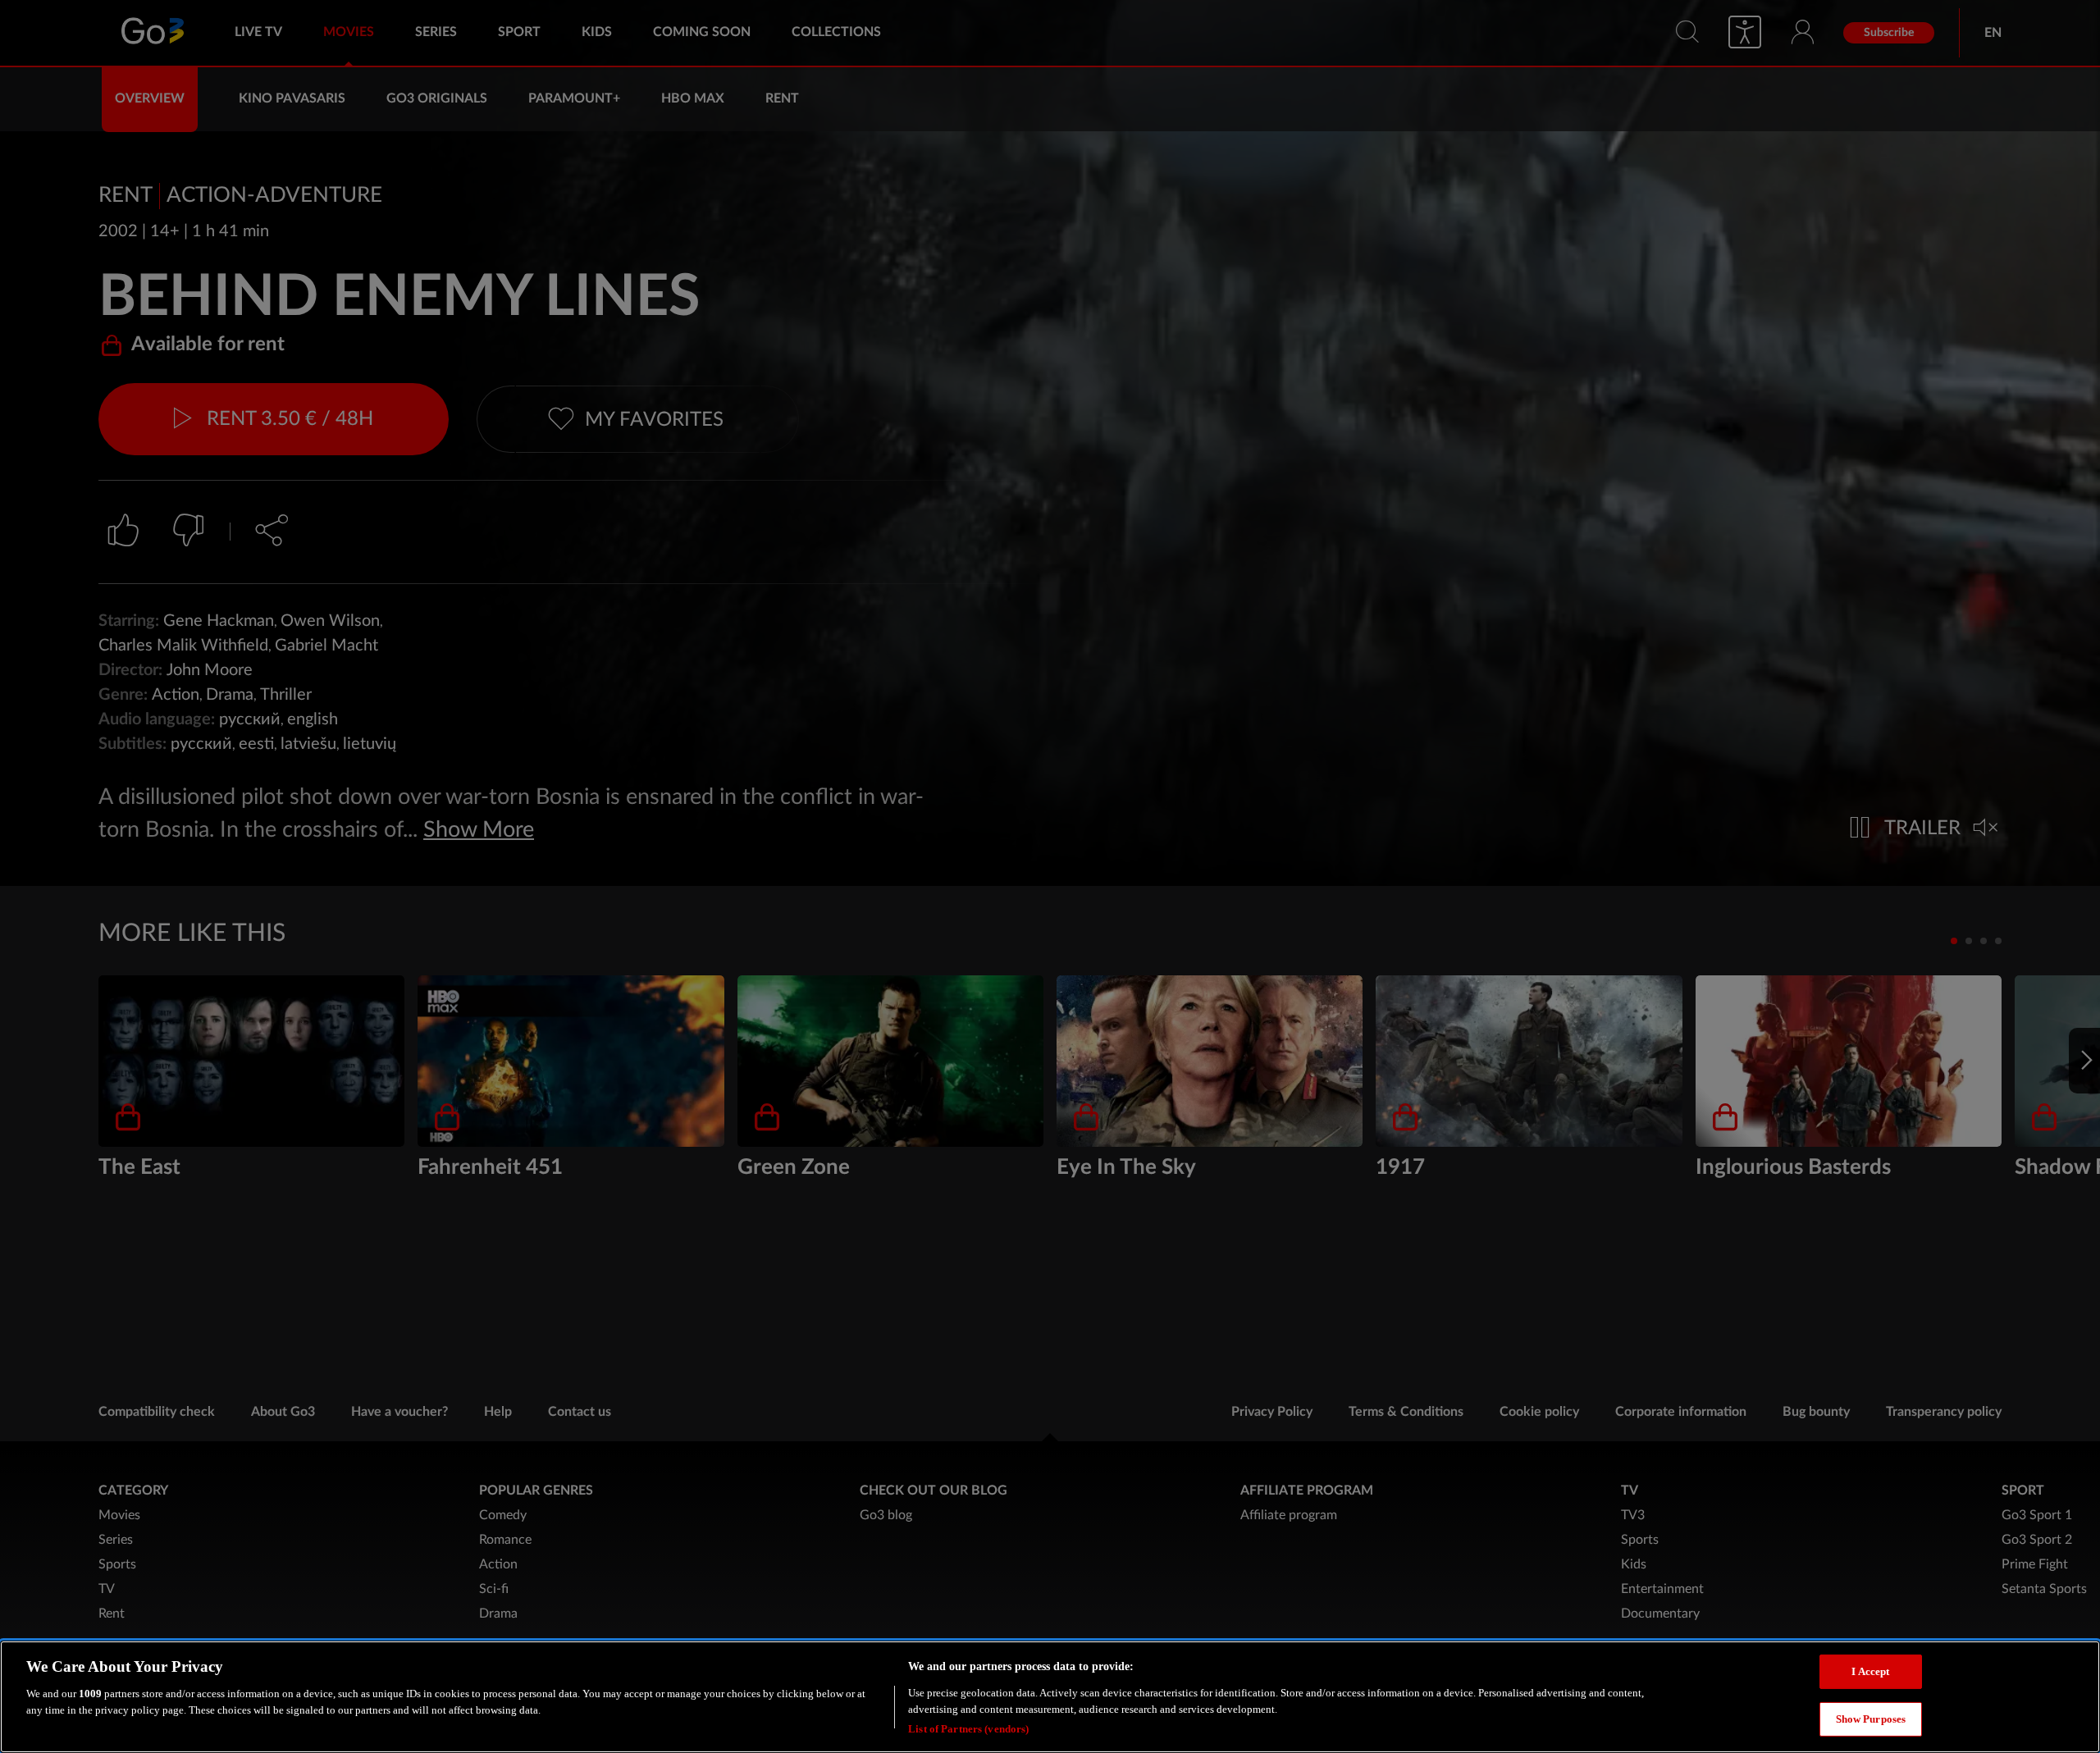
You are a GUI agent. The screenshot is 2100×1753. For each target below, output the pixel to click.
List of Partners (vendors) (968, 1728)
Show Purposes (1871, 1719)
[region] (1050, 1697)
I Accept (1870, 1671)
